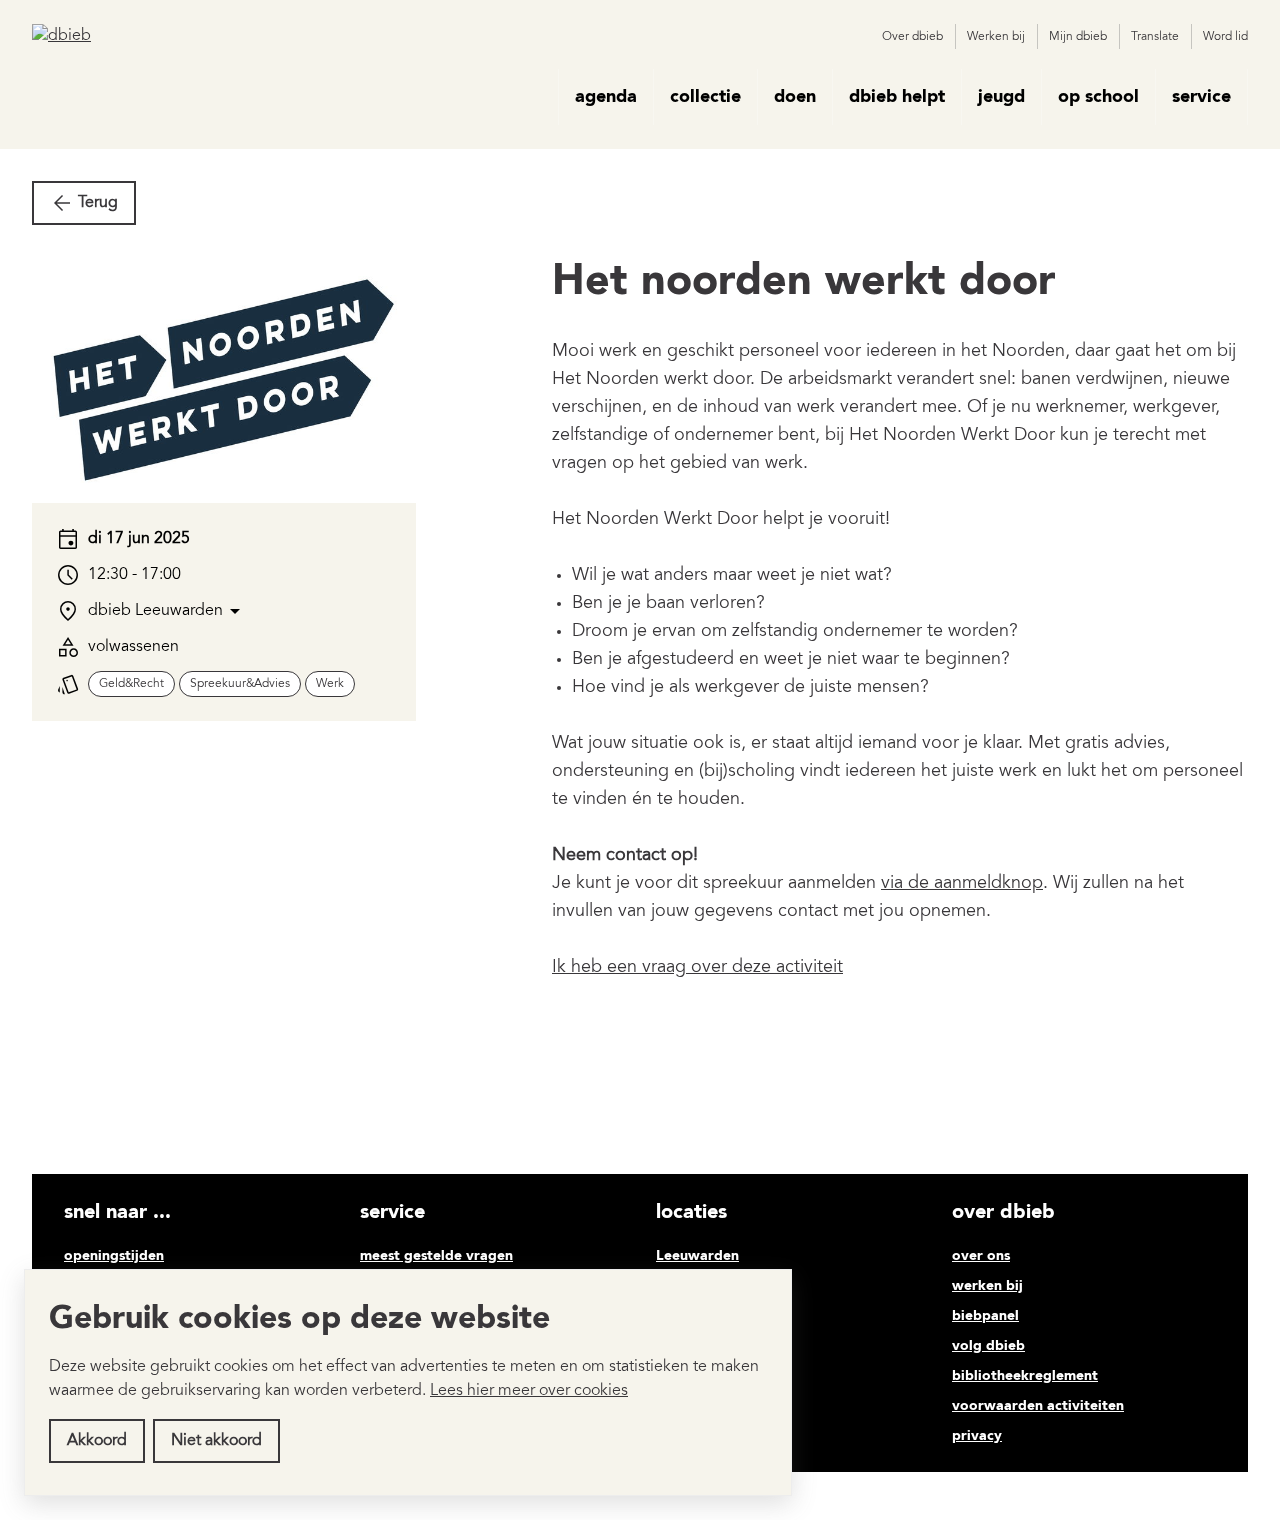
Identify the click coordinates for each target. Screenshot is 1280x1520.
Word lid (1225, 37)
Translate (1155, 37)
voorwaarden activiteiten (1038, 1406)
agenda (606, 97)
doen (795, 97)
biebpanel (985, 1316)
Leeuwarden (697, 1256)
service (1201, 97)
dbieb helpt (897, 97)
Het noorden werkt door (804, 282)
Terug (98, 203)
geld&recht (131, 684)
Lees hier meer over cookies (529, 1391)
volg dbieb (988, 1346)
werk (330, 684)
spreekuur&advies (240, 684)
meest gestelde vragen (436, 1256)
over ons (981, 1256)
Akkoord (97, 1441)
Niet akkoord (216, 1441)
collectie (705, 97)
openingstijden (114, 1256)
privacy (977, 1436)
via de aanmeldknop (962, 884)
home (530, 97)
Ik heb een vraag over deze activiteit (697, 968)
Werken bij (996, 37)
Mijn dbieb (1078, 37)
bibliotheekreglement (1025, 1376)
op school (1098, 97)
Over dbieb (912, 37)
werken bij (987, 1286)
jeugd (1001, 97)
